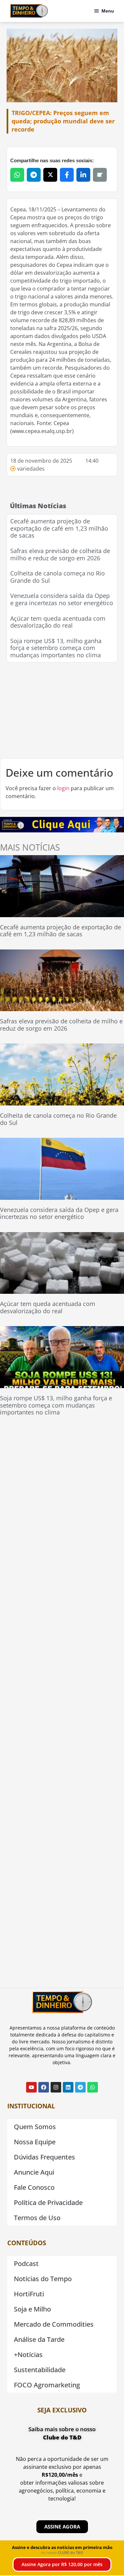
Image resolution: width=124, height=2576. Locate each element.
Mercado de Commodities (54, 2324)
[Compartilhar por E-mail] (100, 175)
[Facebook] (44, 2087)
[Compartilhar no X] (50, 175)
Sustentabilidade (40, 2370)
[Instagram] (56, 2087)
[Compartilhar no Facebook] (67, 175)
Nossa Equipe (35, 2142)
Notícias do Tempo (43, 2279)
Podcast (26, 2264)
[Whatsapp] (93, 2087)
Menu (108, 11)
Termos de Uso (37, 2218)
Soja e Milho (32, 2309)
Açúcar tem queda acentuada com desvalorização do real (58, 622)
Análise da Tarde (39, 2339)
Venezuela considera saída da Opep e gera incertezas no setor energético (62, 599)
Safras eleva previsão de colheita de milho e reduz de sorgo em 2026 (60, 554)
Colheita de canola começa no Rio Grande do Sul (58, 577)
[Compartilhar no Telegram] (34, 175)
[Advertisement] (62, 710)
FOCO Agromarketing (47, 2385)
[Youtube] (31, 2087)
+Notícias (28, 2355)
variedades (31, 469)
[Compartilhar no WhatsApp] (17, 175)
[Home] (29, 11)
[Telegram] (80, 2087)
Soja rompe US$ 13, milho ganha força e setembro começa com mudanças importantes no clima (56, 648)
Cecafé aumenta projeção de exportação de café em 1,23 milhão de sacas (59, 528)
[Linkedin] (68, 2087)
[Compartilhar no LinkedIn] (83, 175)
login (63, 788)
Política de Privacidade (48, 2203)
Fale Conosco (34, 2187)
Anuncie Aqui (34, 2172)
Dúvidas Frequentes (44, 2157)
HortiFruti (29, 2294)
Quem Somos (35, 2127)
